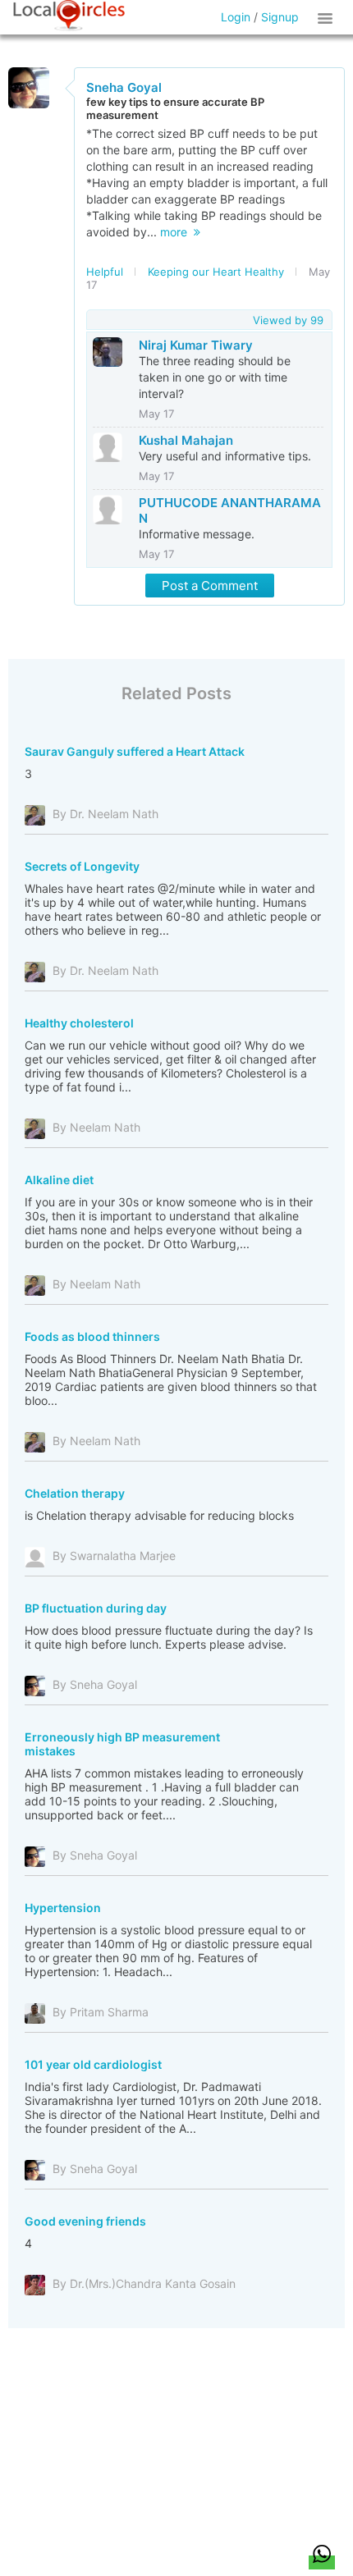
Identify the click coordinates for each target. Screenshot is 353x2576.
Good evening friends (85, 2221)
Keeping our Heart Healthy (216, 272)
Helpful (105, 272)
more (177, 232)
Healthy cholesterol (79, 1023)
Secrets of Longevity (82, 866)
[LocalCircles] (69, 16)
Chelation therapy (75, 1493)
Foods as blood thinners (92, 1336)
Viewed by (288, 320)
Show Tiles (328, 17)
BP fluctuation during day (96, 1608)
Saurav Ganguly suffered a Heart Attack (135, 751)
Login (236, 17)
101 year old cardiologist (93, 2064)
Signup (280, 17)
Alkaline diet (59, 1180)
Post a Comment (210, 586)
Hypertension (63, 1908)
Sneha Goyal (124, 87)
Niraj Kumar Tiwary (196, 345)
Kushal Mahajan (186, 440)
